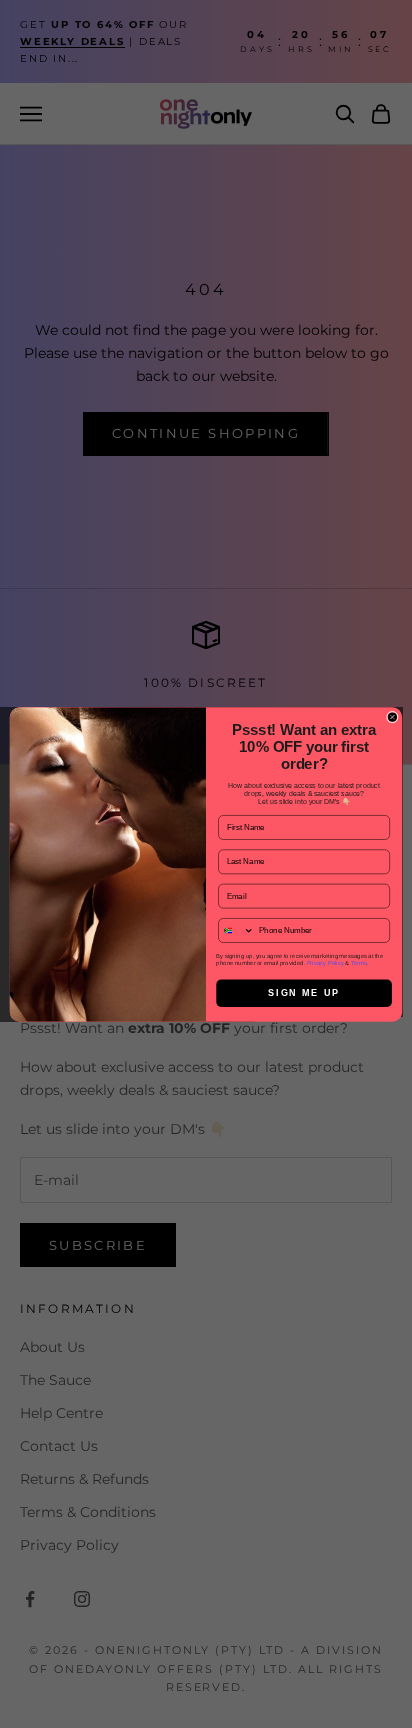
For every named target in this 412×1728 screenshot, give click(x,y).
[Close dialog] (392, 717)
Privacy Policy (325, 962)
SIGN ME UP (304, 993)
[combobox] (236, 930)
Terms (359, 962)
